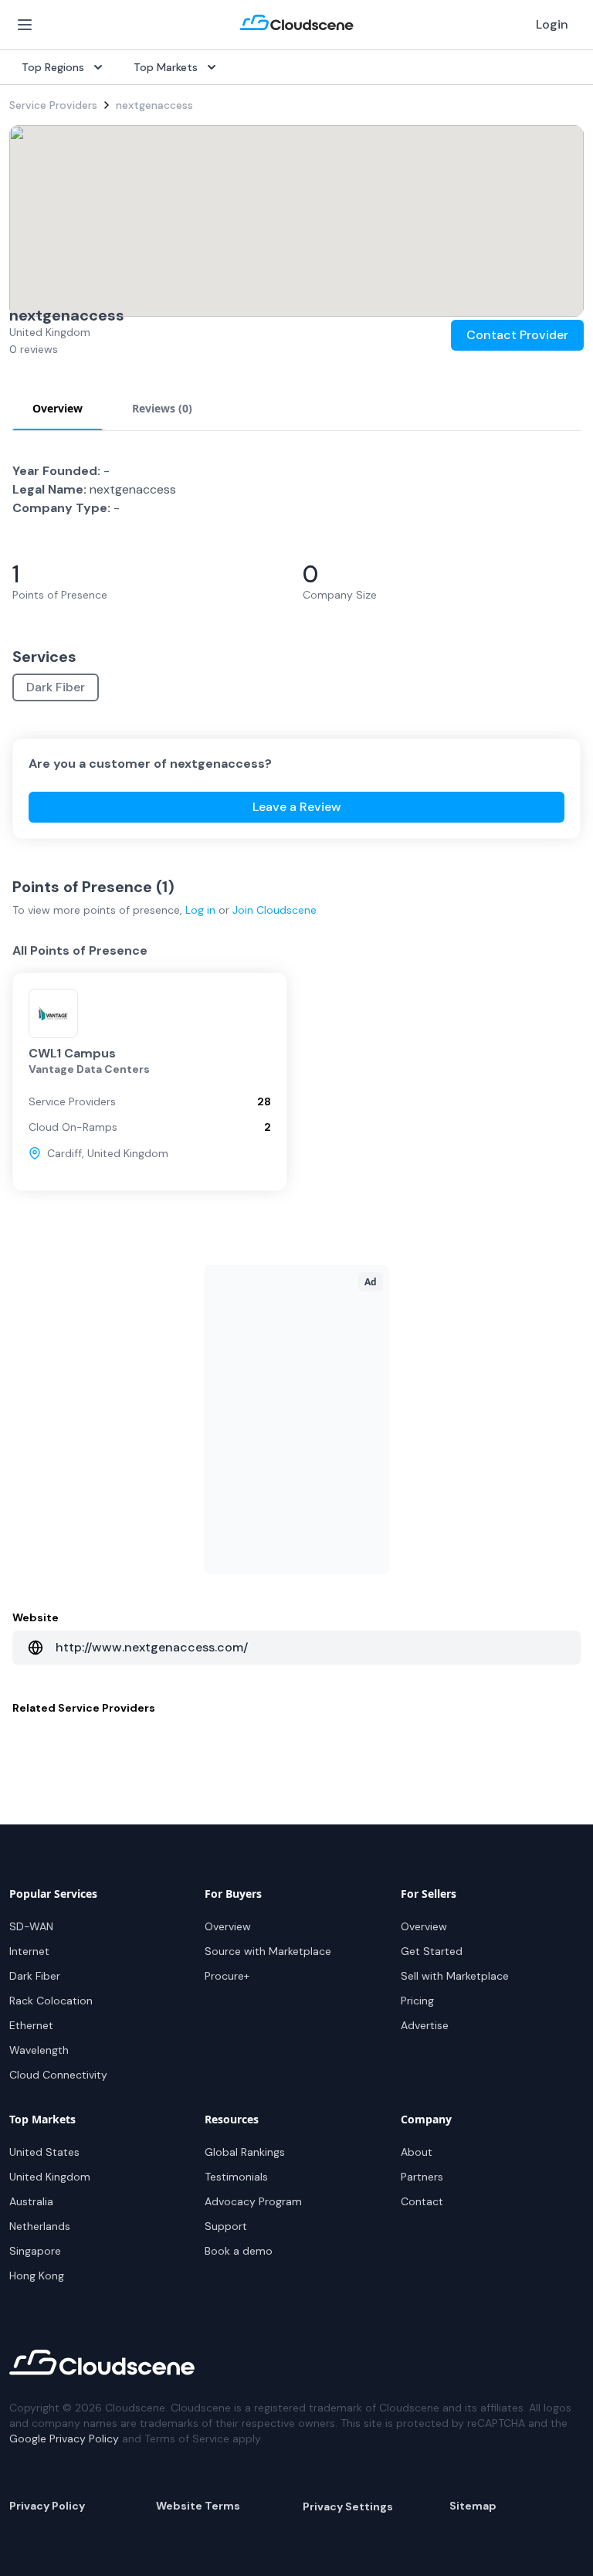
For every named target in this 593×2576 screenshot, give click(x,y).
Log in (200, 910)
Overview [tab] (58, 408)
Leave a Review (297, 807)
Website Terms (198, 2506)
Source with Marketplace (268, 1951)
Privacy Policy (47, 2506)
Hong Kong (37, 2276)
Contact (422, 2201)
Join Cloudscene (274, 910)
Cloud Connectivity (58, 2075)
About (417, 2152)
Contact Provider (517, 335)
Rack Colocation (51, 2001)
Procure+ (227, 1976)
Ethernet (31, 2025)
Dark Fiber (56, 687)
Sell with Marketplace (455, 1976)
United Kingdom (50, 2177)
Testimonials (236, 2177)
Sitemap (473, 2506)
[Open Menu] (25, 25)
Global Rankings (245, 2152)
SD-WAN (31, 1926)
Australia (31, 2201)
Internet (29, 1951)
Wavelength (39, 2050)
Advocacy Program (253, 2201)
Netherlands (40, 2226)
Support (226, 2226)
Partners (422, 2177)
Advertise (425, 2025)
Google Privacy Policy (64, 2439)
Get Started (432, 1951)
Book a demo (239, 2251)
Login (552, 24)
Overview (228, 1926)
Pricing (417, 2001)
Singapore (35, 2251)
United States (44, 2152)
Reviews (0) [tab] (162, 408)
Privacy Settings (348, 2506)
